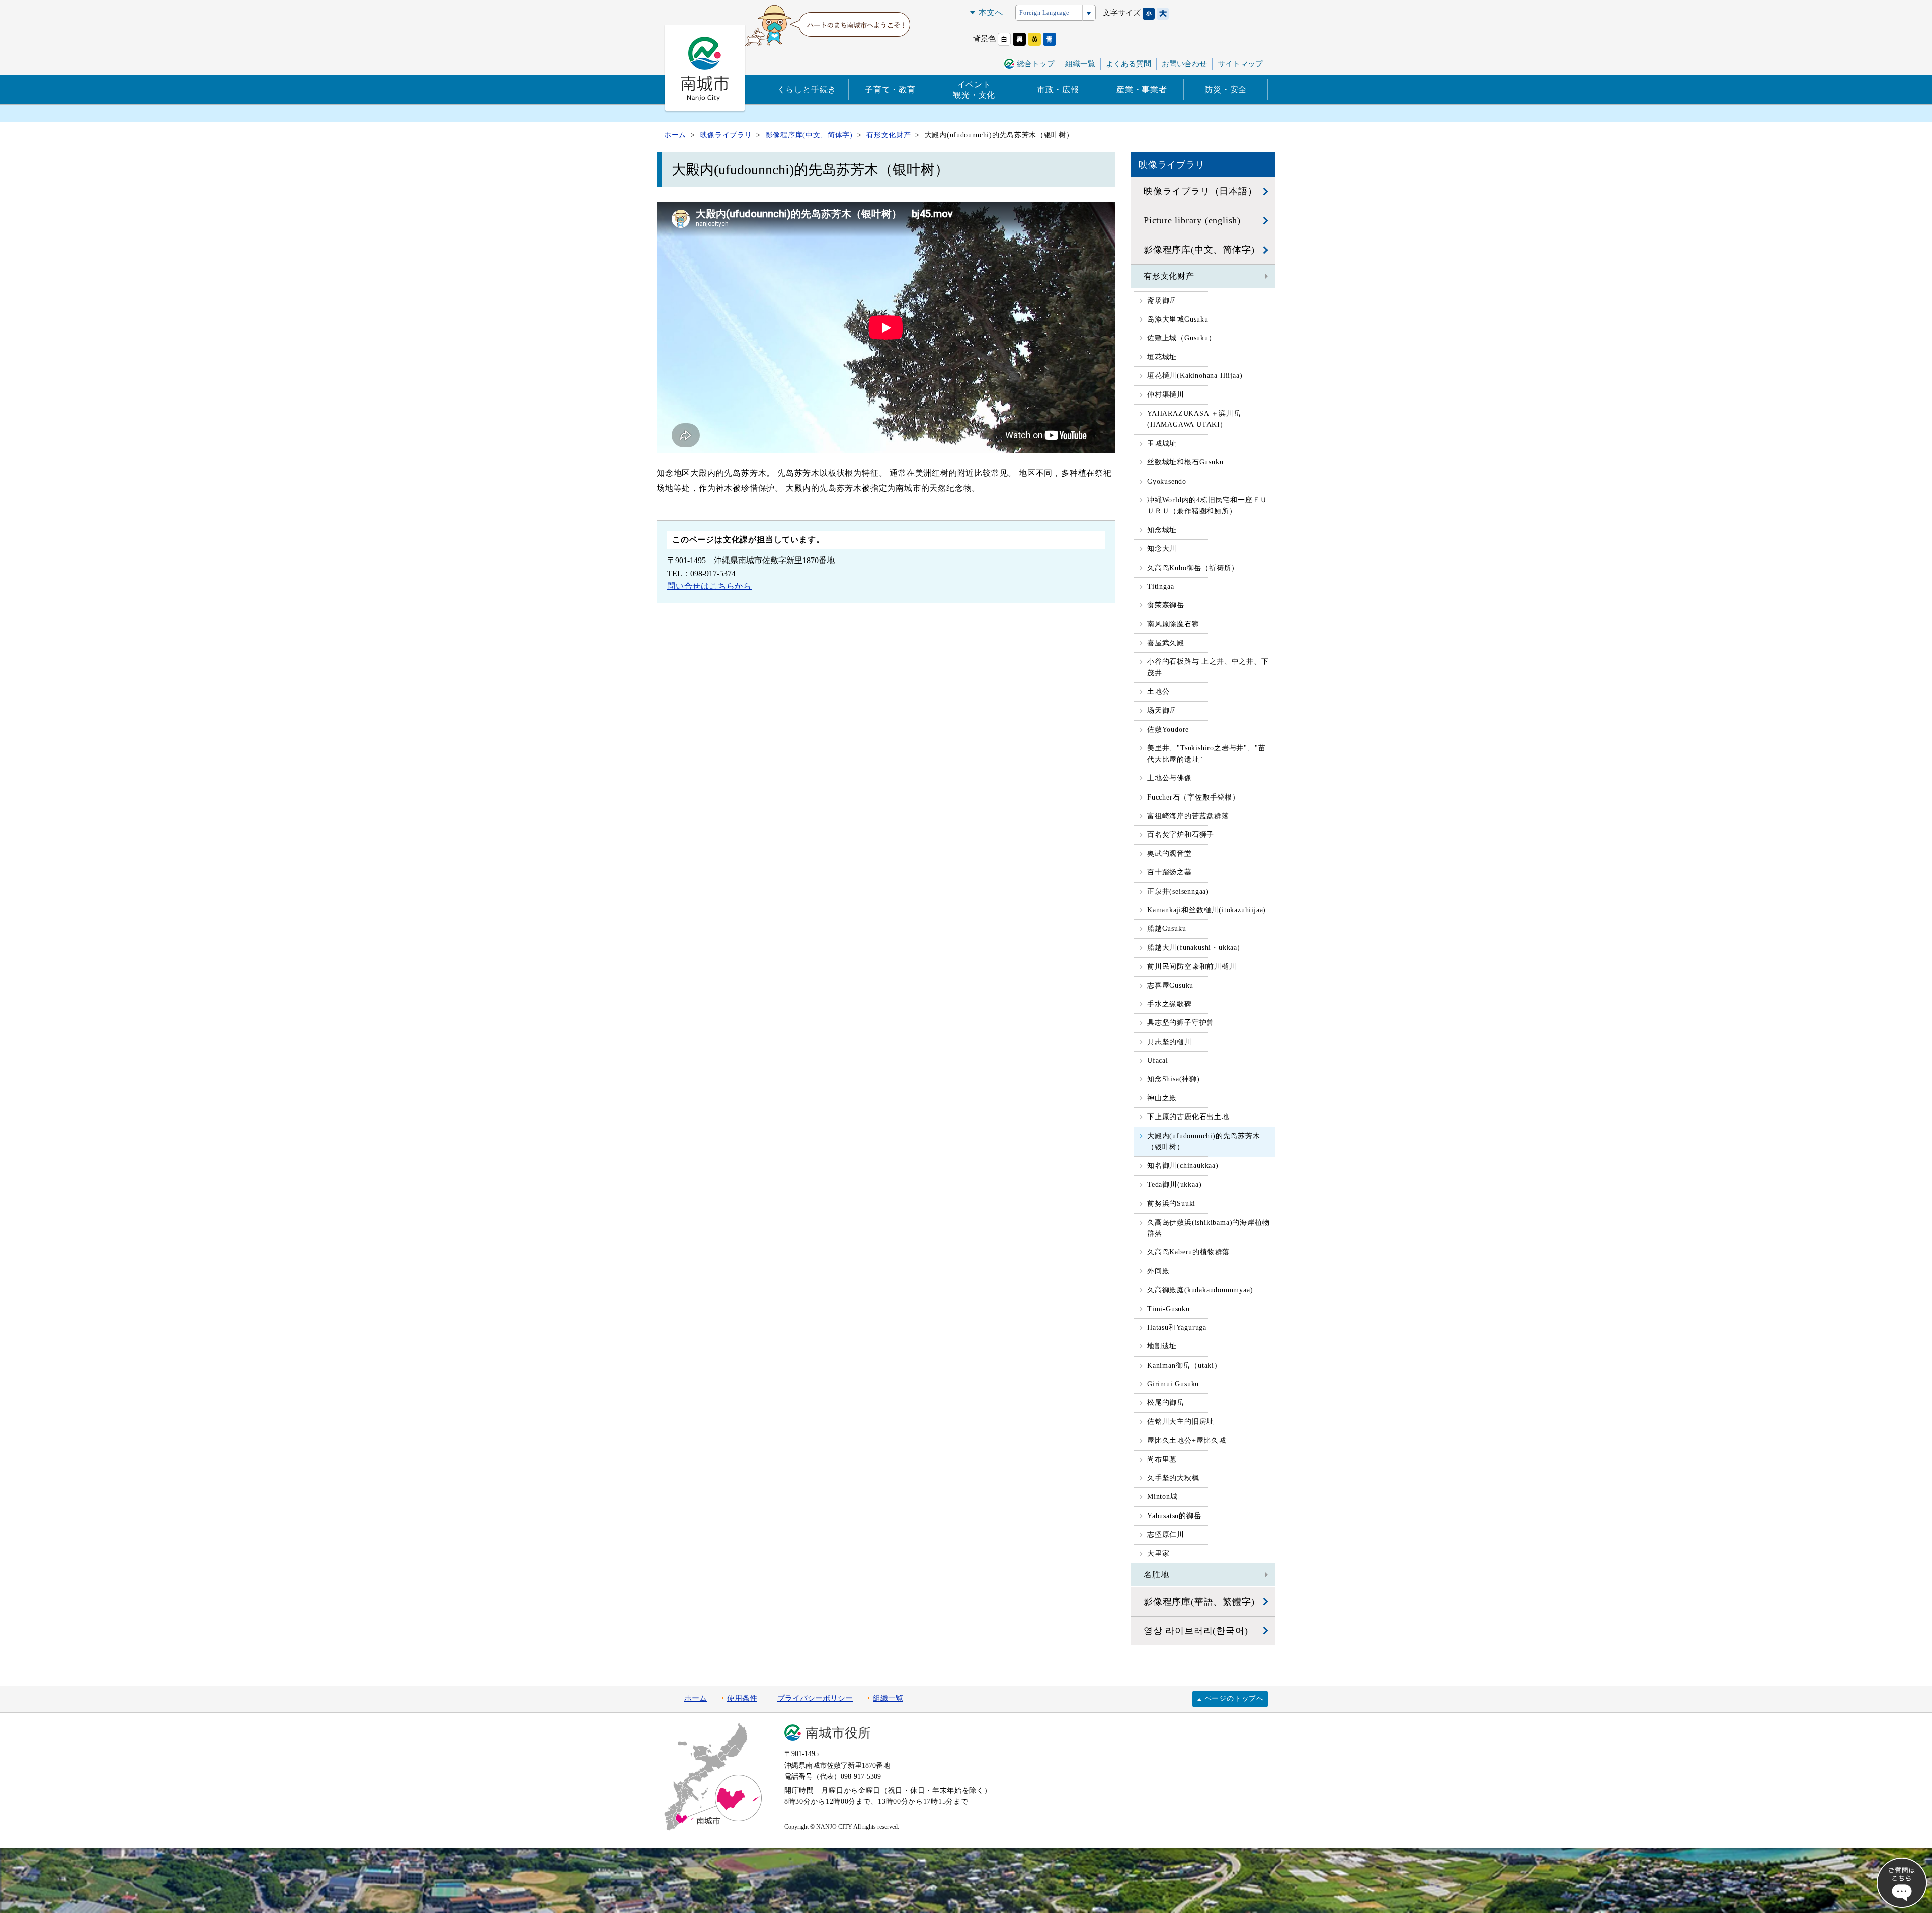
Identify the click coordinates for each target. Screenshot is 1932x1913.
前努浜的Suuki (1171, 1203)
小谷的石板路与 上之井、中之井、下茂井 (1208, 667)
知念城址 (1162, 530)
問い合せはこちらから (709, 586)
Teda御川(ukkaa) (1174, 1185)
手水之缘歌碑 (1170, 1004)
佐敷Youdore (1168, 729)
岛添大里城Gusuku (1178, 319)
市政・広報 (1058, 89)
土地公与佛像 (1170, 778)
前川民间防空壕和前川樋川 (1192, 966)
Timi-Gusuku (1169, 1309)
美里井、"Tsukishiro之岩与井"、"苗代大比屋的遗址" (1206, 753)
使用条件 (742, 1698)
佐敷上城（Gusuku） (1182, 338)
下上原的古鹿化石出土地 (1188, 1117)
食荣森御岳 (1166, 605)
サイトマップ (1240, 64)
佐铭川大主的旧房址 (1181, 1422)
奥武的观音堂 (1170, 854)
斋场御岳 (1162, 301)
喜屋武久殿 (1166, 643)
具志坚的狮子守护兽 (1181, 1023)
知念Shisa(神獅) (1174, 1079)
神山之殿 (1162, 1098)
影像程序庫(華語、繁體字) (1199, 1602)
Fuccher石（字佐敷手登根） (1193, 797)
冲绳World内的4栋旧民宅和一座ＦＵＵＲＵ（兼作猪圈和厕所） (1207, 505)
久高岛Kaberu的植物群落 (1188, 1252)
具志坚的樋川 (1170, 1042)
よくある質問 (1129, 64)
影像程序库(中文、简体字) (1199, 250)
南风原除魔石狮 (1173, 624)
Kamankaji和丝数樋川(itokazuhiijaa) (1206, 910)
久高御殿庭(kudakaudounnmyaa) (1200, 1290)
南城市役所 (838, 1733)
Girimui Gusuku (1173, 1384)
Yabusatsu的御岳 (1174, 1516)
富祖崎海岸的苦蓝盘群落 (1188, 816)
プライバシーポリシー (815, 1698)
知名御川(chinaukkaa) (1183, 1166)
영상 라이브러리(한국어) (1196, 1631)
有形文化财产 (1169, 276)
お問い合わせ (1184, 64)
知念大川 (1162, 549)
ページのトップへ (1234, 1698)
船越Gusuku (1166, 929)
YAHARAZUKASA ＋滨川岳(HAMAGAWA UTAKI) (1194, 419)
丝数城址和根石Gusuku (1185, 462)
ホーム (696, 1698)
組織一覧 (1080, 64)
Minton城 (1162, 1497)
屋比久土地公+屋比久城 (1187, 1440)
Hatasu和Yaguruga (1177, 1328)
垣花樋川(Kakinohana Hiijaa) (1195, 376)
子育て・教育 (890, 89)
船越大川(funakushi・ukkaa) (1194, 948)
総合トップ (1036, 64)
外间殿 (1158, 1271)
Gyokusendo (1167, 481)
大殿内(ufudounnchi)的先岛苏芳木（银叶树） (1204, 1141)
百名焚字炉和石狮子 (1181, 834)
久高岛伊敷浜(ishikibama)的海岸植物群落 (1208, 1228)
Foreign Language (1044, 13)
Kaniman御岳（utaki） (1184, 1365)
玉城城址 (1162, 444)
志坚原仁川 (1166, 1534)
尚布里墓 (1162, 1459)
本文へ (991, 12)
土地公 (1158, 692)
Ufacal (1158, 1060)
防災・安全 (1226, 89)
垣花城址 (1162, 357)
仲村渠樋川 (1166, 395)
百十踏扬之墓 (1170, 872)
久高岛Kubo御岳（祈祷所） (1193, 568)
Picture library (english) (1192, 220)
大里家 (1158, 1553)
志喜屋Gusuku (1170, 985)
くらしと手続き (807, 89)
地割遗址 (1162, 1346)
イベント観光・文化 (974, 90)
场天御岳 (1162, 711)
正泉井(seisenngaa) (1178, 891)
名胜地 (1156, 1575)
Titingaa (1160, 586)
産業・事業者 (1142, 89)
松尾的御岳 (1166, 1403)
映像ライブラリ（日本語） (1200, 191)
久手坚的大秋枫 (1173, 1478)
